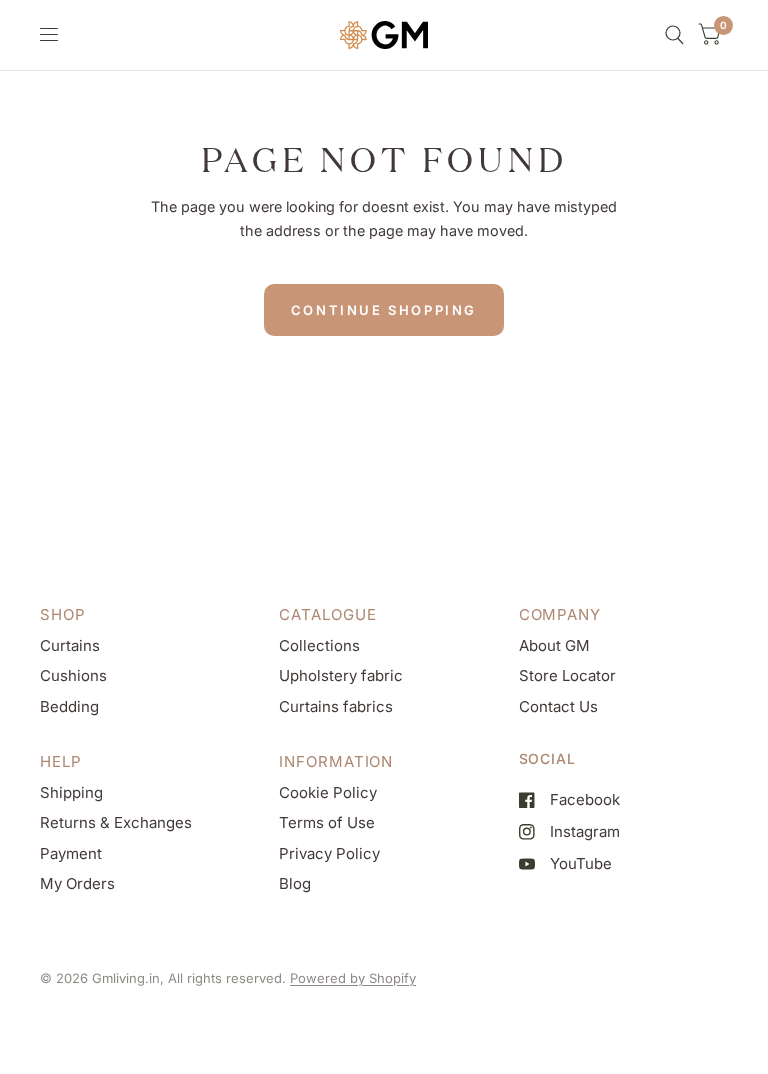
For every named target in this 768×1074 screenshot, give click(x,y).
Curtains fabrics (336, 706)
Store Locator (567, 675)
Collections (319, 645)
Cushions (73, 675)
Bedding (69, 706)
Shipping (71, 792)
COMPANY (560, 614)
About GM (554, 645)
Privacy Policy (329, 853)
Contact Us (558, 706)
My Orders (77, 883)
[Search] (674, 35)
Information (336, 761)
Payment (71, 853)
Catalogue (327, 614)
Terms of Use (327, 822)
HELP (61, 761)
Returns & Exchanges (116, 822)
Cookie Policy (328, 792)
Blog (295, 883)
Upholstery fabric (341, 675)
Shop (63, 614)
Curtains (70, 645)
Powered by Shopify (353, 978)
